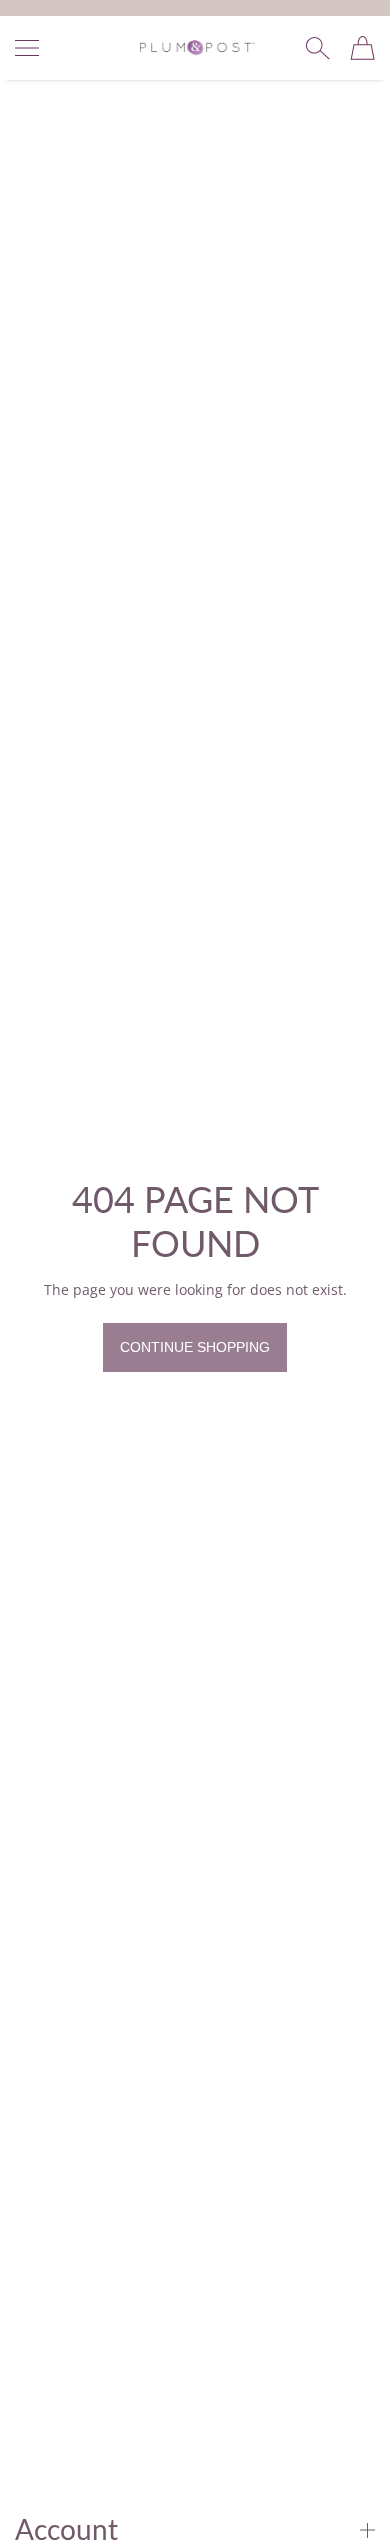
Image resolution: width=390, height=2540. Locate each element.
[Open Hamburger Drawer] (27, 48)
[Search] (317, 48)
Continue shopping (195, 1347)
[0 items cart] (362, 48)
